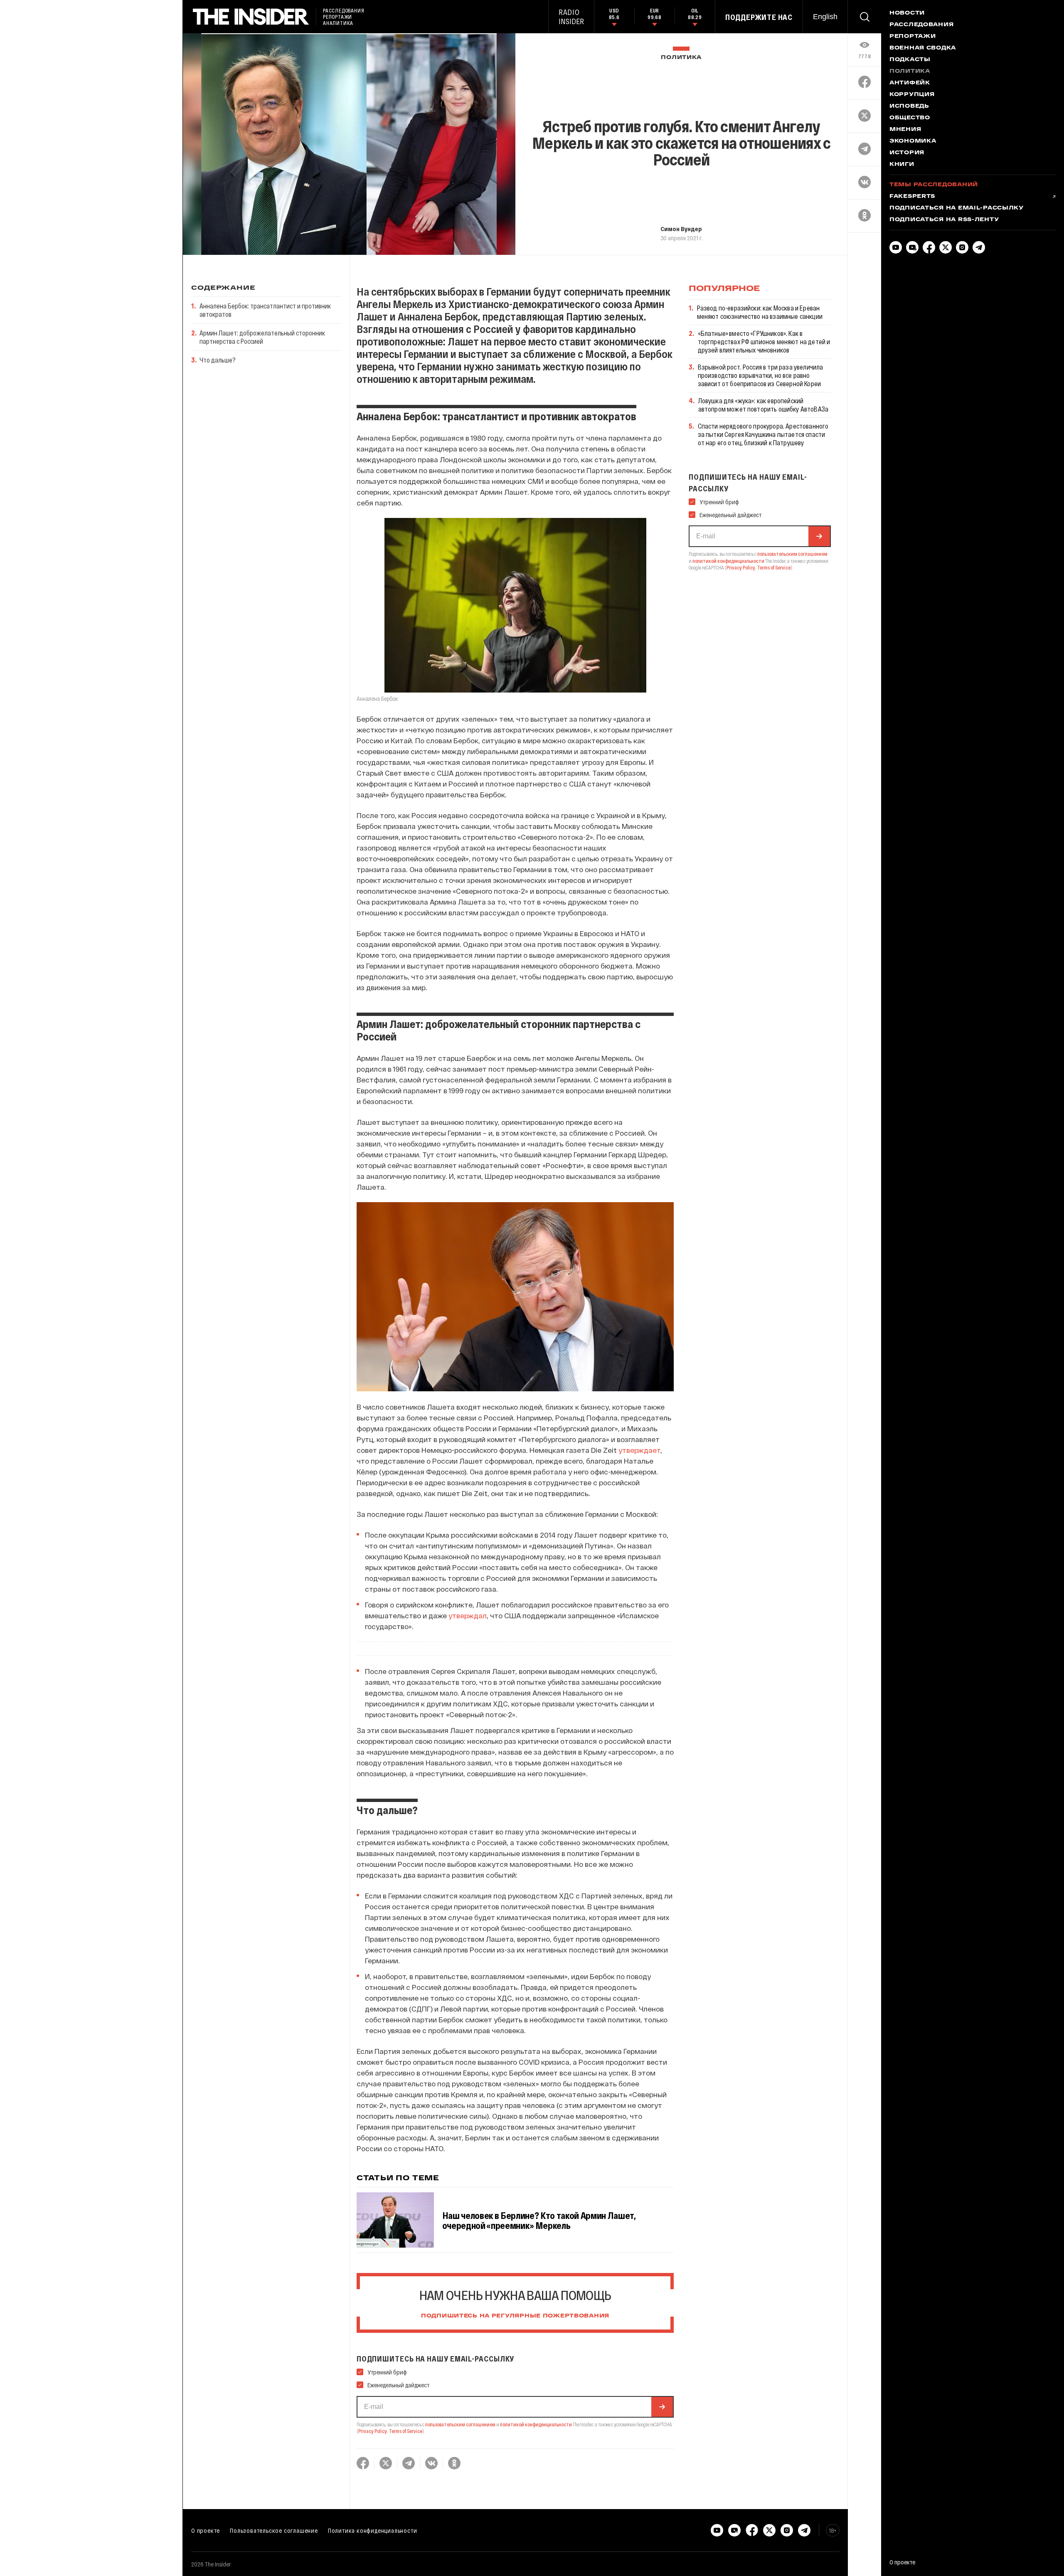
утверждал (468, 1615)
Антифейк (910, 83)
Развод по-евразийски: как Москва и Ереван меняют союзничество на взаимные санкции (760, 312)
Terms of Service (406, 2431)
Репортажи (913, 37)
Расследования (921, 25)
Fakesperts (912, 197)
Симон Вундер (681, 229)
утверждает (639, 1450)
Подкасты (910, 60)
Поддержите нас (759, 17)
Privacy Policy (373, 2431)
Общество (910, 118)
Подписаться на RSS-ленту (944, 220)
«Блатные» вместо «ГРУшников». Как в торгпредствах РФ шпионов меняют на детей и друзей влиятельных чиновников (764, 341)
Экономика (913, 141)
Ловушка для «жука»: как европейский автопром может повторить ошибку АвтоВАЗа (763, 405)
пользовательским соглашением (460, 2424)
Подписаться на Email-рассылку (957, 208)
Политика (681, 58)
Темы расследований (934, 185)
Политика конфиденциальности (373, 2530)
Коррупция (912, 95)
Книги (902, 165)
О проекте (206, 2530)
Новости (907, 13)
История (907, 153)
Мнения (905, 130)
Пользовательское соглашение (274, 2530)
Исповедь (909, 106)
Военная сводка (923, 48)
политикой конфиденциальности (536, 2424)
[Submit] (662, 2407)
